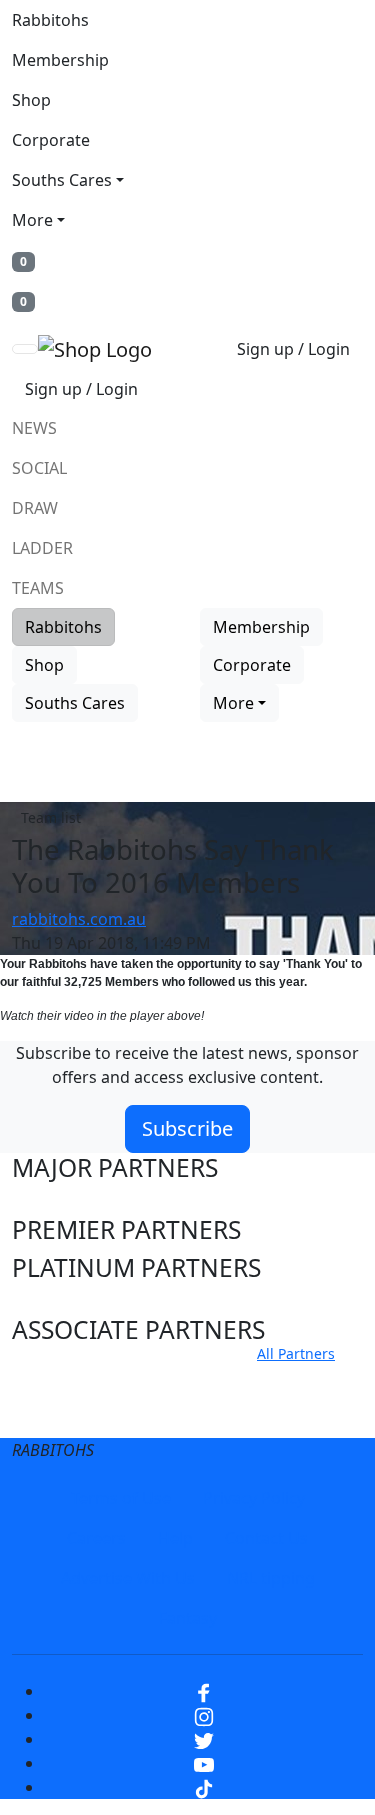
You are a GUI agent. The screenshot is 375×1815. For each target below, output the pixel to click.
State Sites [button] (71, 1415)
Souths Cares (62, 180)
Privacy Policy (254, 1498)
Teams (38, 588)
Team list (51, 817)
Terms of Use (121, 1498)
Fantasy (188, 1618)
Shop (31, 100)
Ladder (42, 548)
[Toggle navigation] (25, 349)
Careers (96, 1538)
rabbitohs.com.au (79, 919)
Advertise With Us (128, 1578)
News (34, 428)
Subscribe (187, 1128)
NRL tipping (271, 1578)
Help (175, 1538)
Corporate (51, 140)
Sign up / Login (293, 349)
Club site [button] (61, 1377)
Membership (60, 60)
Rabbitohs (50, 20)
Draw (35, 508)
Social (39, 468)
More (32, 220)
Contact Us (266, 1538)
